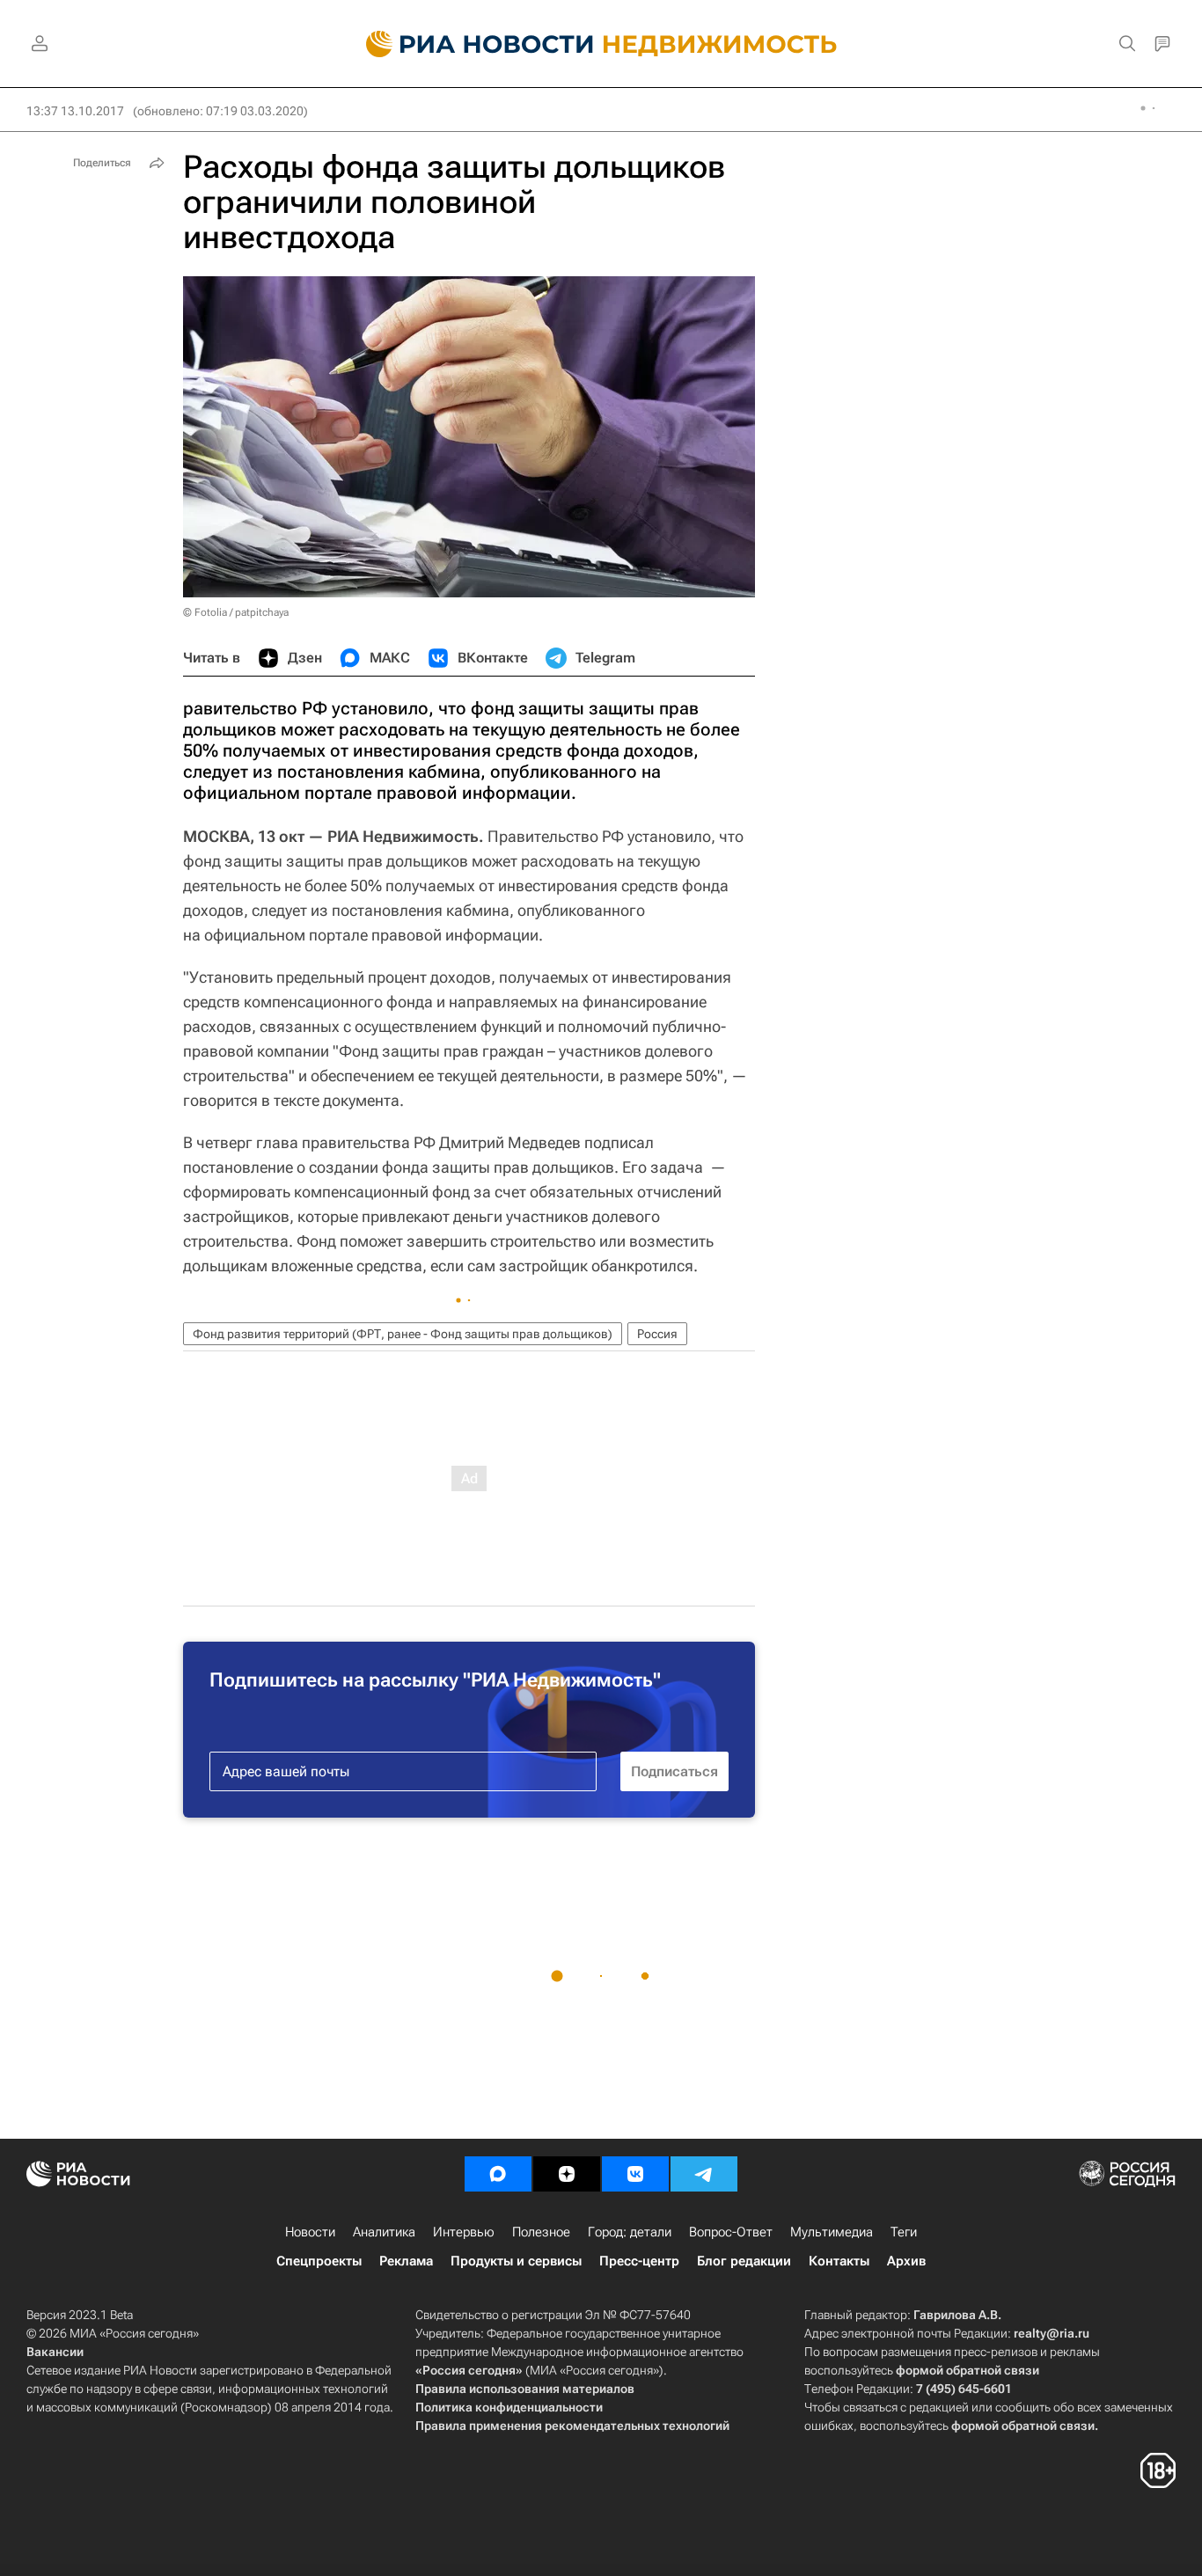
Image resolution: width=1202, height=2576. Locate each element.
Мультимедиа (832, 2232)
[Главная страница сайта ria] (469, 44)
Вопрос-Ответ (731, 2232)
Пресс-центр (639, 2261)
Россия (657, 1334)
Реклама (406, 2261)
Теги (904, 2232)
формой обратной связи (967, 2370)
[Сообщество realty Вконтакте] (635, 2174)
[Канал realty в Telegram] (704, 2174)
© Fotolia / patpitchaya (236, 612)
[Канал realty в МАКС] (498, 2174)
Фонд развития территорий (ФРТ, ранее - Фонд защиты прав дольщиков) (403, 1334)
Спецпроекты (319, 2261)
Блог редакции (744, 2261)
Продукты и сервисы (516, 2261)
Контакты (839, 2261)
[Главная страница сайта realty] (601, 44)
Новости (310, 2232)
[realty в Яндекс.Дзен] (567, 2174)
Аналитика (384, 2232)
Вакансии (55, 2352)
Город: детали (630, 2232)
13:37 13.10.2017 (75, 111)
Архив (906, 2261)
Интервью (464, 2232)
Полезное (541, 2232)
